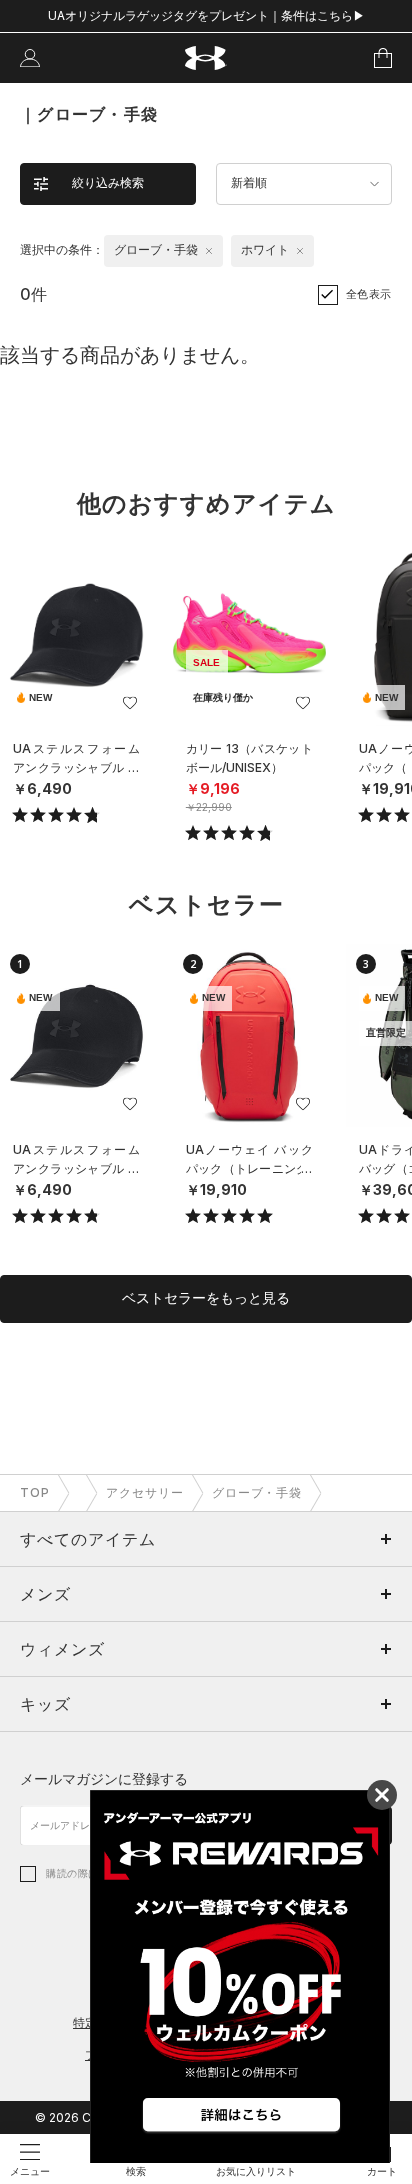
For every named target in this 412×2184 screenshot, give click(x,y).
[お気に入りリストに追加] (130, 703)
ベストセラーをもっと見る (206, 1298)
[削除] (209, 251)
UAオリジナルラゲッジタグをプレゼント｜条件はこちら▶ (206, 15)
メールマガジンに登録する (104, 1778)
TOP (35, 1492)
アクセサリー (145, 1492)
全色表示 (369, 294)
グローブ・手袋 (257, 1492)
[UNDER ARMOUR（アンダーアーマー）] (206, 58)
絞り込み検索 (108, 183)
